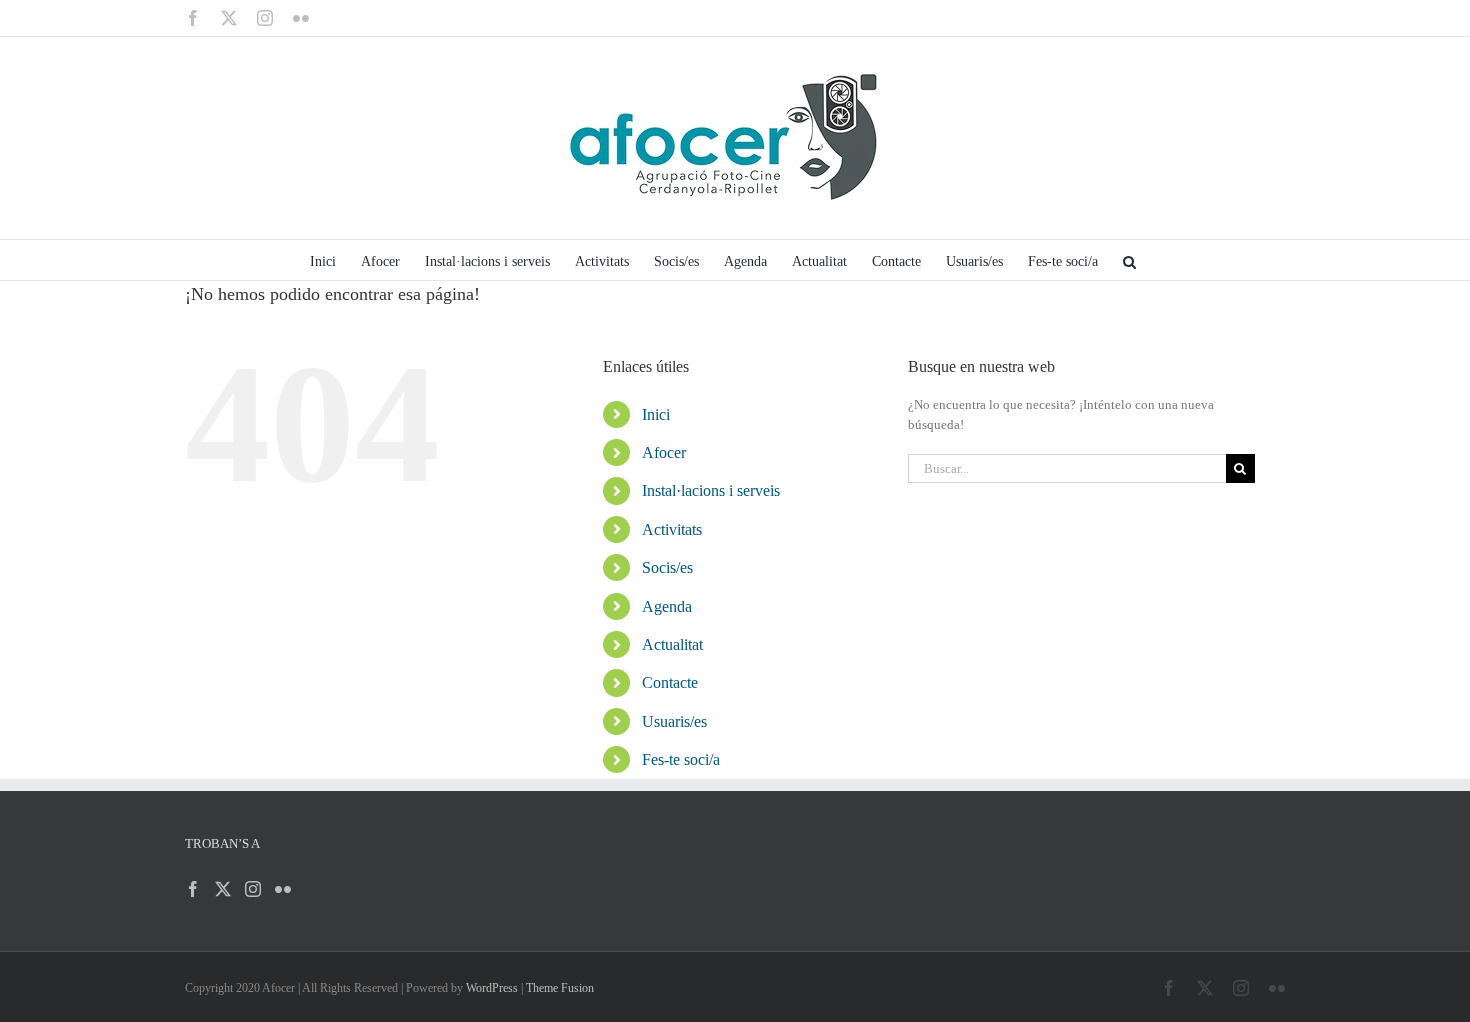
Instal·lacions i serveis (711, 490)
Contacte (670, 682)
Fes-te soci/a (681, 759)
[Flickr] (283, 889)
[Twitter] (223, 889)
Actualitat (672, 644)
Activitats (672, 529)
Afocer (664, 452)
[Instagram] (253, 889)
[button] (1129, 260)
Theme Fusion (560, 988)
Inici (656, 414)
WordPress (492, 988)
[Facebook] (193, 889)
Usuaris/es (674, 721)
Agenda (667, 606)
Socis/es (667, 567)
